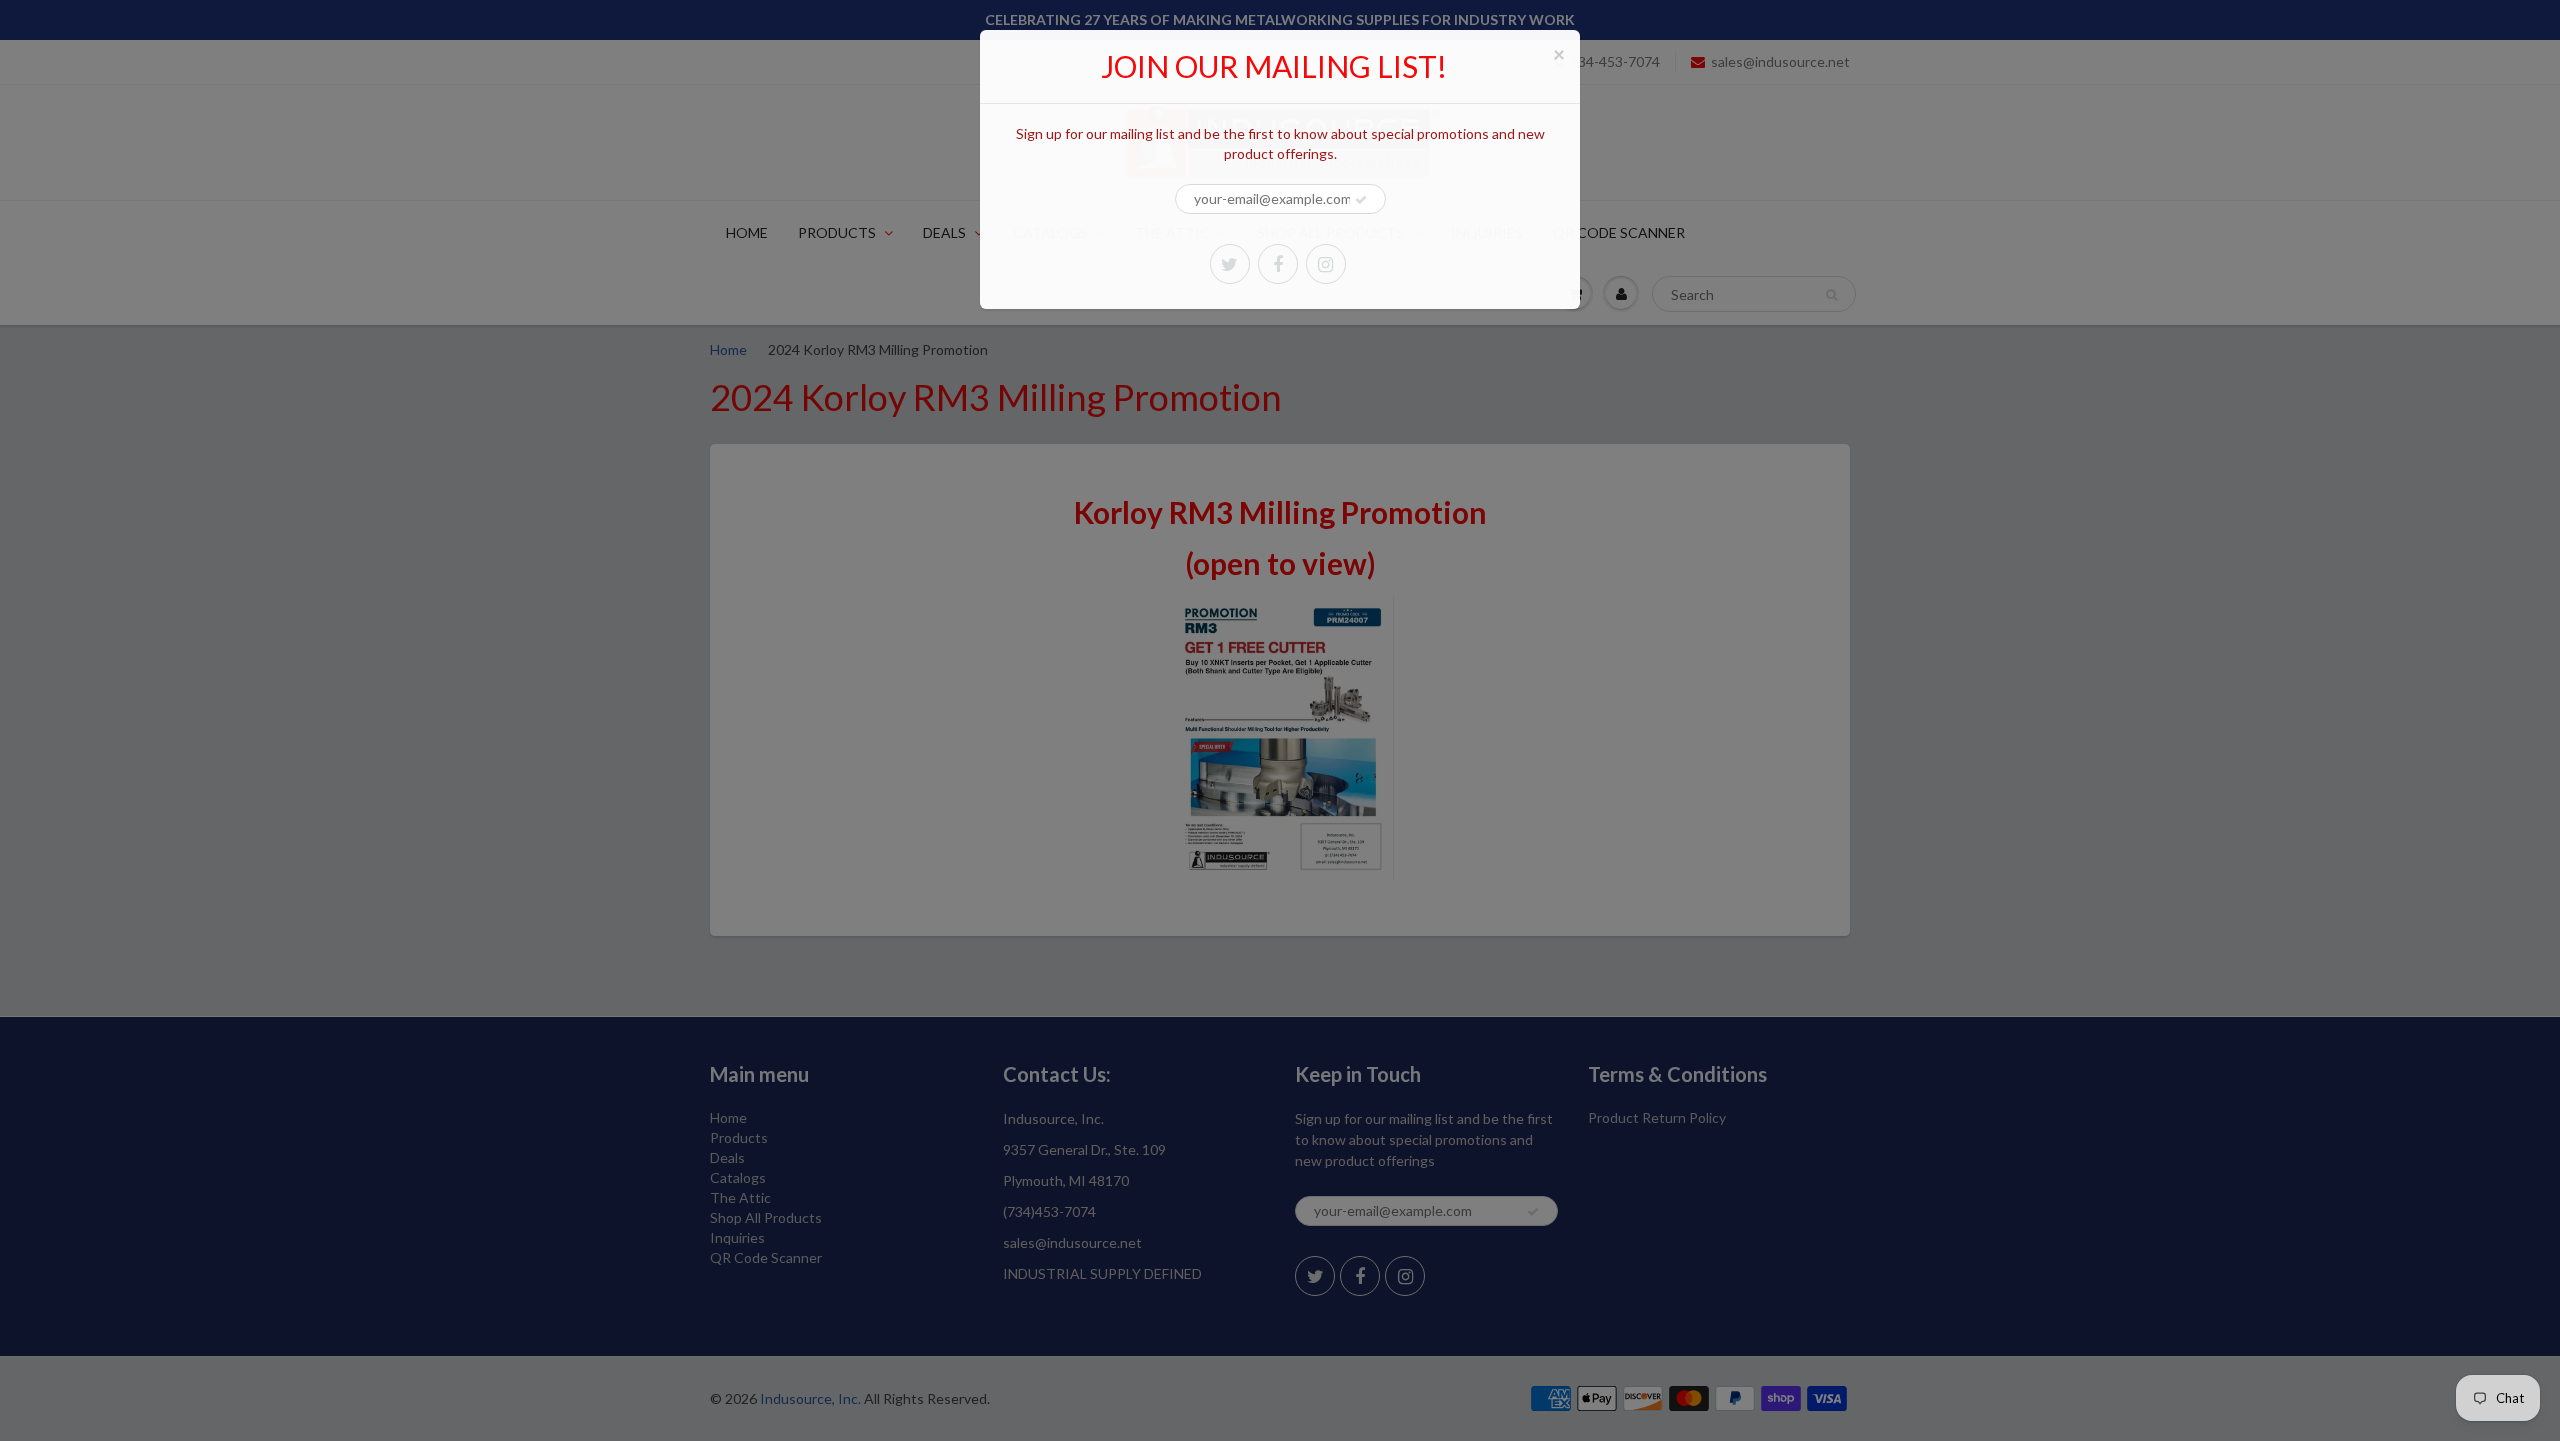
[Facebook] (1278, 264)
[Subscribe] (1361, 200)
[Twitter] (1230, 264)
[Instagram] (1326, 264)
